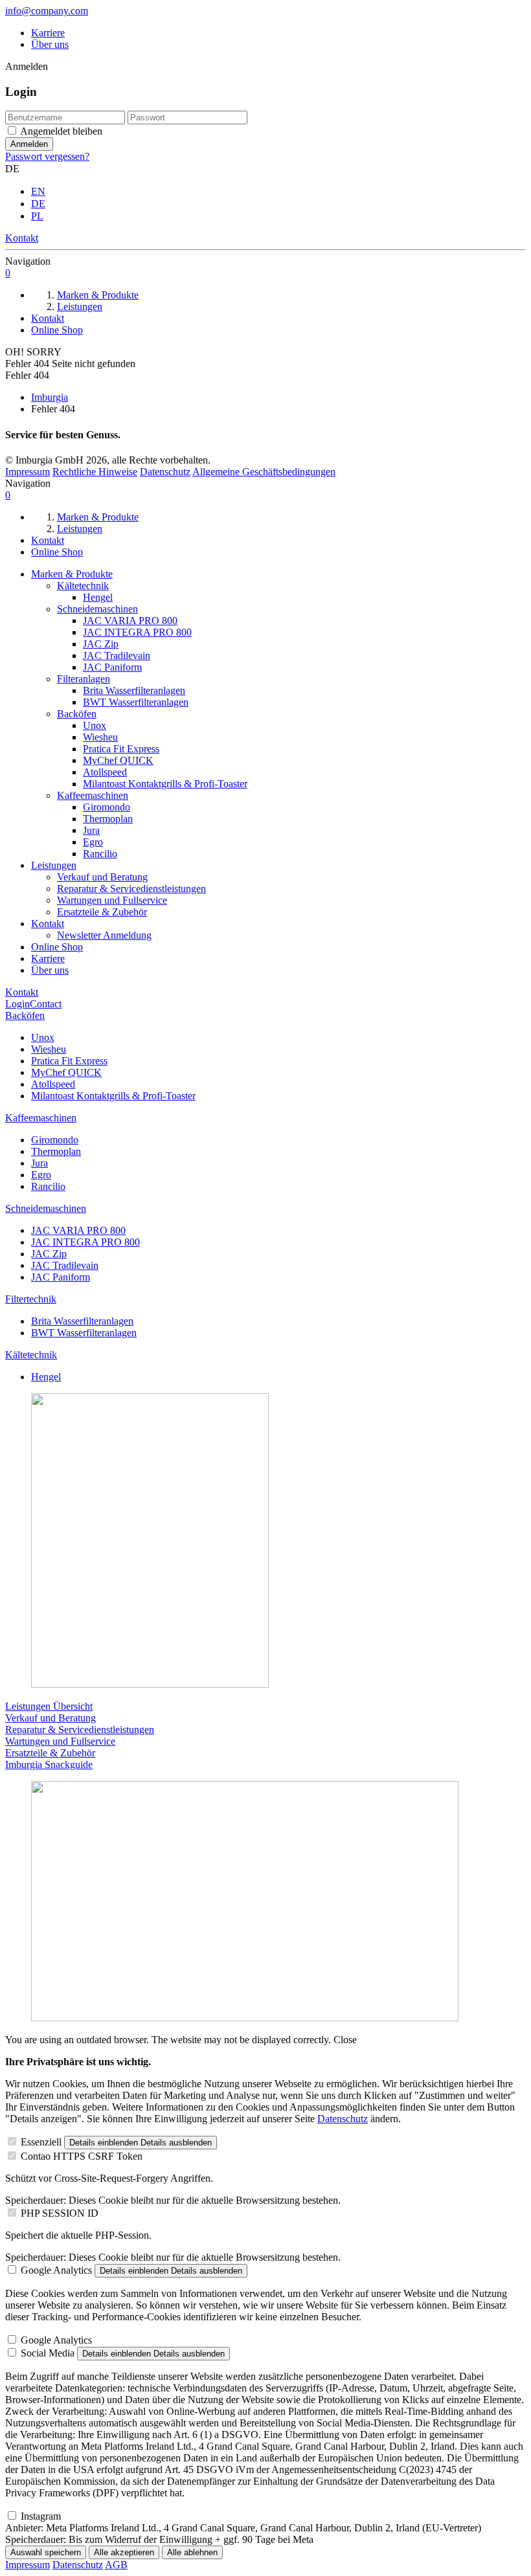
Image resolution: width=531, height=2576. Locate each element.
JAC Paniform (112, 667)
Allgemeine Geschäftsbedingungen (264, 472)
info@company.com (47, 11)
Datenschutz (165, 472)
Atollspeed (105, 772)
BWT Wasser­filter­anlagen (136, 702)
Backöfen (77, 714)
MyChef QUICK (118, 760)
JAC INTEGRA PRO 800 (137, 632)
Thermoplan (108, 819)
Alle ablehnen (192, 2552)
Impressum (28, 472)
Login (17, 1004)
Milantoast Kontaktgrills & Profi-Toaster (165, 784)
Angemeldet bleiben (61, 131)
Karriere (48, 33)
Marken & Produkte (72, 574)
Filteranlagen (84, 679)
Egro (93, 842)
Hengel (98, 597)
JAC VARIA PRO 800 (130, 621)
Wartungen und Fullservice (112, 900)
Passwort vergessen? (47, 156)
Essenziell (41, 2142)
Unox (95, 725)
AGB (116, 2565)
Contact (46, 1004)
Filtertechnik (31, 1299)
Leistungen (54, 865)
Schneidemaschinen (97, 609)
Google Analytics (56, 2270)
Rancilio (100, 854)
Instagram (41, 2516)
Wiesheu (100, 737)
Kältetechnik (83, 586)
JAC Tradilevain (117, 655)
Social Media (48, 2353)
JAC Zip (101, 644)
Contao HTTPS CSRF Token (82, 2156)
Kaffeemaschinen (93, 795)
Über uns (50, 44)
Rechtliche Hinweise (95, 472)
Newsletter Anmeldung (104, 935)
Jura (91, 830)
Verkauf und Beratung (102, 877)
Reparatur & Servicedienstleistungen (131, 889)
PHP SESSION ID (60, 2213)
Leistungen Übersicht (49, 1706)
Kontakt (48, 924)
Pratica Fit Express (121, 749)
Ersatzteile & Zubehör (102, 912)
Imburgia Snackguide (49, 1764)
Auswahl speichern (46, 2552)
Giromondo (107, 807)
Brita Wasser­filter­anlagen (134, 690)
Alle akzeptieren (124, 2552)
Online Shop (57, 947)
